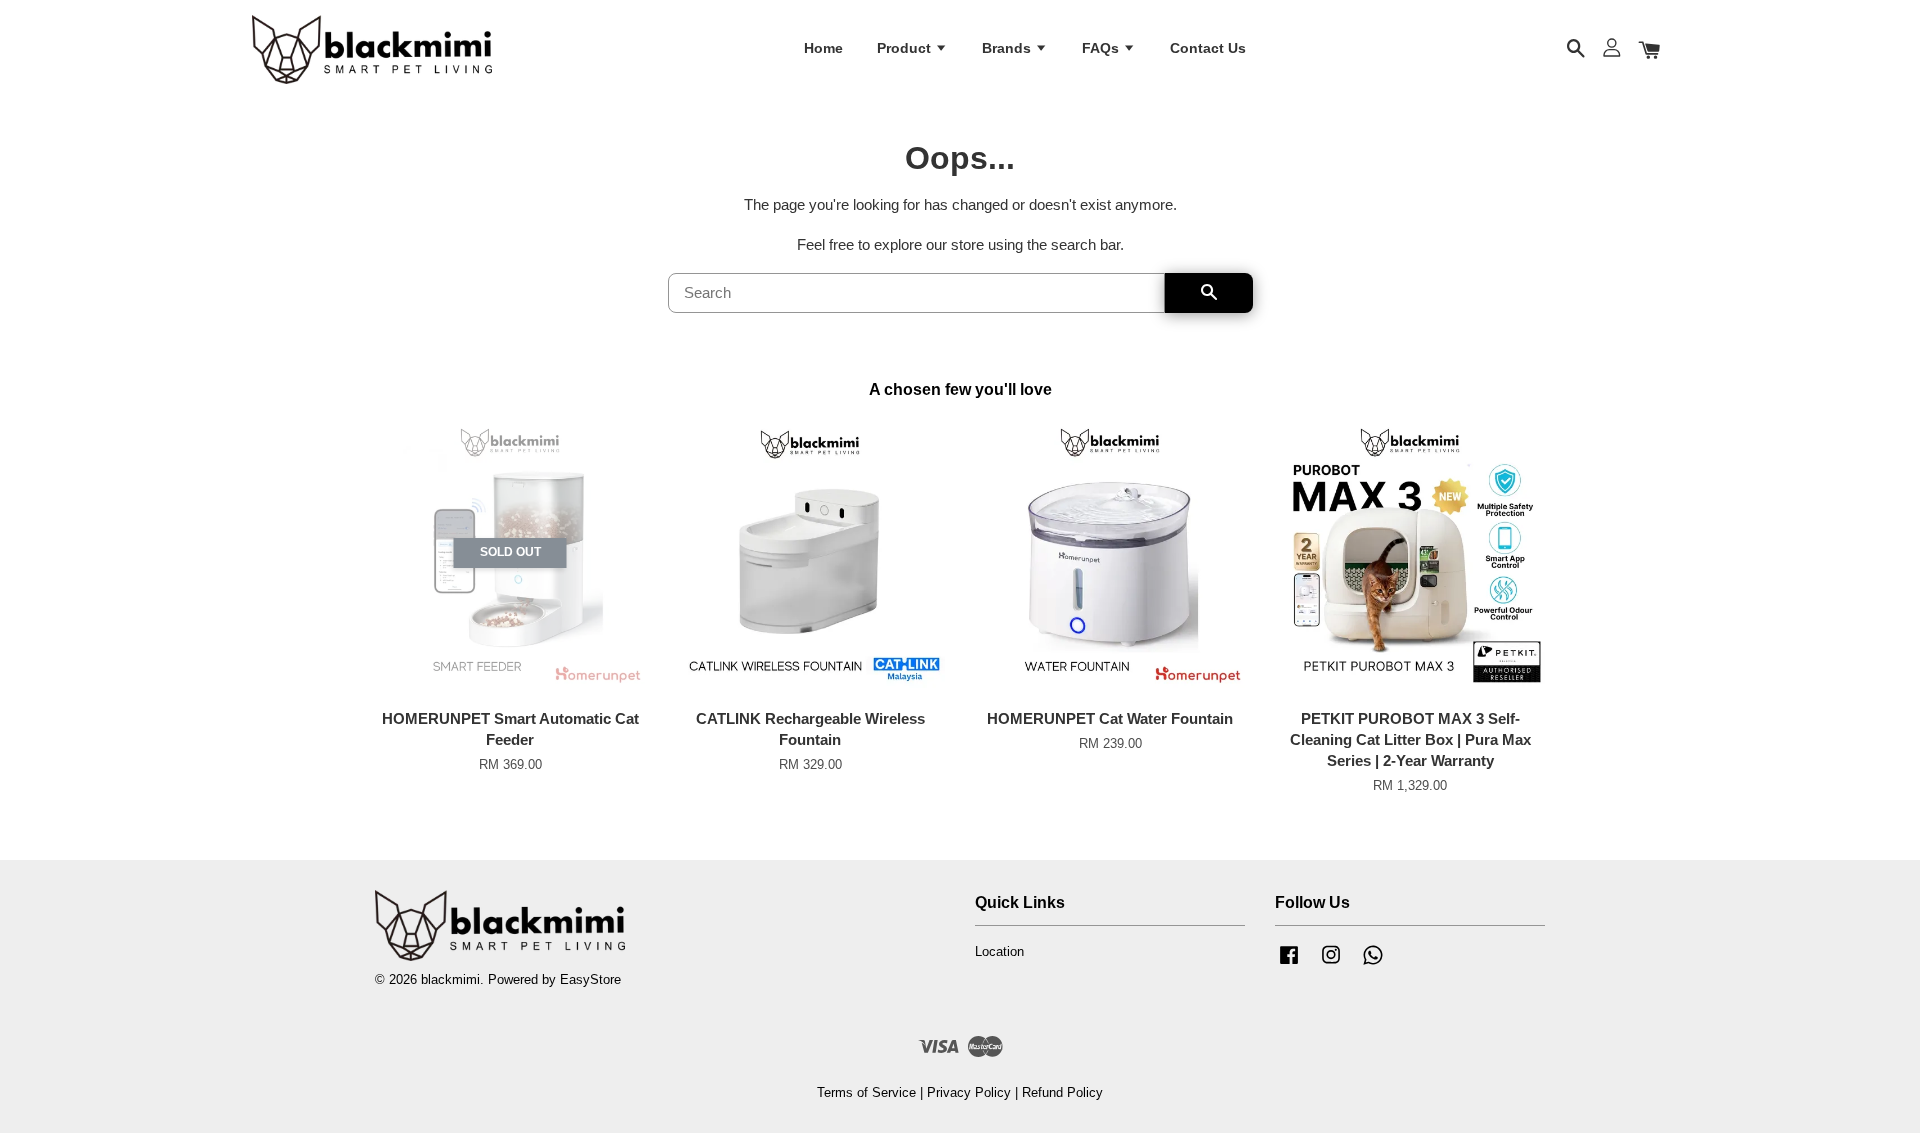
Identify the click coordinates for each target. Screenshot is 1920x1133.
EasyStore (590, 979)
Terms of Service (866, 1092)
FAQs (1102, 48)
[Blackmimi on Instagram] (1331, 964)
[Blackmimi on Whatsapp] (1373, 964)
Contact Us (1208, 48)
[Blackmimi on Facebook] (1289, 964)
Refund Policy (1062, 1092)
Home (823, 48)
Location (999, 951)
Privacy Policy (969, 1092)
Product (906, 48)
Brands (1008, 48)
